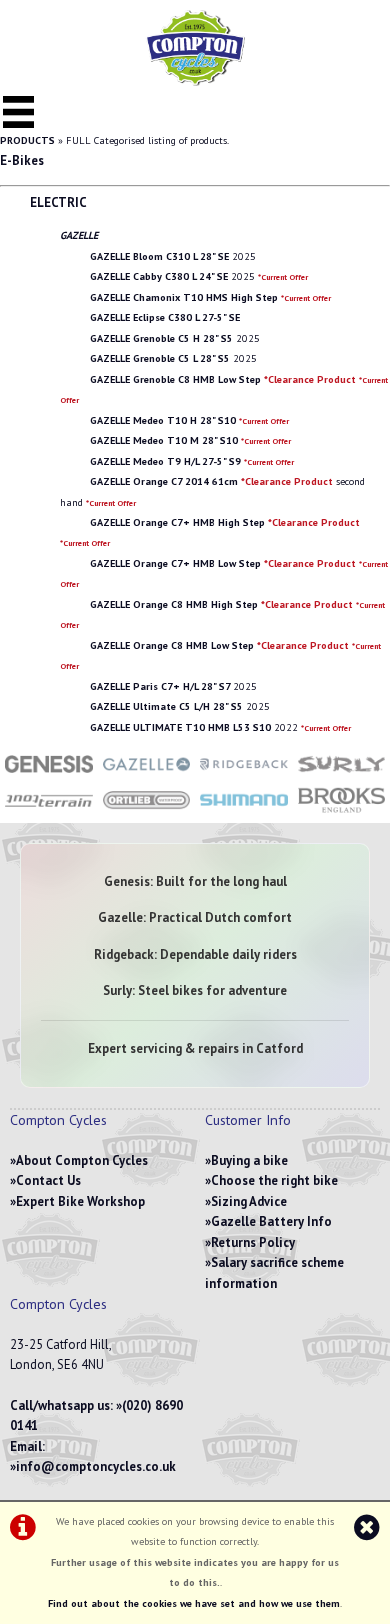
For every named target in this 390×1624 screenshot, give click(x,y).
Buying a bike (249, 1160)
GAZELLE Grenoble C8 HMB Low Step (223, 379)
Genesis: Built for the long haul (195, 881)
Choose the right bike (274, 1180)
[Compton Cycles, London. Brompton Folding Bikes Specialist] (195, 81)
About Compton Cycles (82, 1160)
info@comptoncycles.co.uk (96, 1466)
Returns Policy (253, 1242)
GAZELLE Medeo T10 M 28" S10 (164, 440)
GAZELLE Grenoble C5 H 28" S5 (161, 338)
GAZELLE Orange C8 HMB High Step (221, 604)
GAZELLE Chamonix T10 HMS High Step (184, 297)
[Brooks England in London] (342, 811)
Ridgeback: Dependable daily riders (195, 954)
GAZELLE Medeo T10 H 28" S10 (163, 420)
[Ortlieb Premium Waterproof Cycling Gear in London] (147, 811)
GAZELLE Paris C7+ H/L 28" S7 (160, 686)
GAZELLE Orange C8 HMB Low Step (219, 645)
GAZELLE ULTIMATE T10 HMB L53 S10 (180, 727)
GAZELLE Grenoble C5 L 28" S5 (160, 358)
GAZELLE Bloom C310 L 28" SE (159, 256)
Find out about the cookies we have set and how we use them (194, 1603)
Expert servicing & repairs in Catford (195, 1048)
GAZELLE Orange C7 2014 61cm (211, 481)
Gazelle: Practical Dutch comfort (195, 917)
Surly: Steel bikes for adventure (195, 990)
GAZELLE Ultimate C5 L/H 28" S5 (166, 706)
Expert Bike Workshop (80, 1201)
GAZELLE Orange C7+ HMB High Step (225, 522)
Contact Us (48, 1180)
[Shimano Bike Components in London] (244, 811)
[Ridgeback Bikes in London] (244, 774)
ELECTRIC (58, 202)
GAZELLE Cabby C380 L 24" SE (159, 276)
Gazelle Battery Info (271, 1221)
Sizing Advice (249, 1201)
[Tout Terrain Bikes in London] (49, 811)
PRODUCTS (27, 140)
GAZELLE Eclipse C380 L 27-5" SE (165, 317)
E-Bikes (22, 160)
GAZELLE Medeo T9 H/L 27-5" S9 (165, 461)
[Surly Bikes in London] (342, 774)
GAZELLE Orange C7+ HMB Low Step (223, 563)
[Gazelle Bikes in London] (147, 774)
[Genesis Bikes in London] (49, 774)
